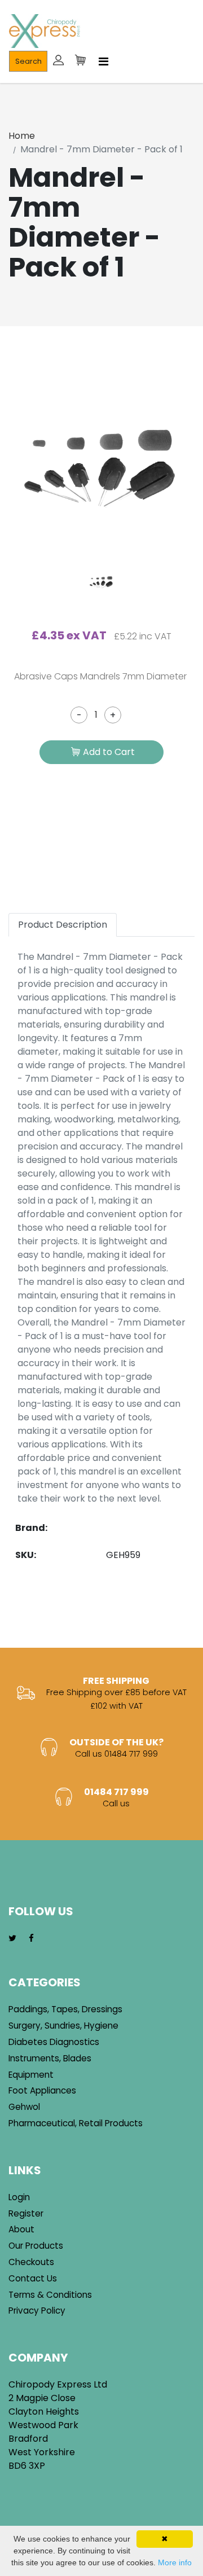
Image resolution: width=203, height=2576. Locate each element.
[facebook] (31, 1939)
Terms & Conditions (50, 2295)
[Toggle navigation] (103, 62)
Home (22, 136)
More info (175, 2562)
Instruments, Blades (50, 2058)
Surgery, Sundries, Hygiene (63, 2026)
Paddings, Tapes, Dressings (65, 2009)
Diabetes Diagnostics (54, 2042)
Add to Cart (109, 752)
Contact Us (33, 2278)
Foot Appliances (42, 2090)
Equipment (31, 2075)
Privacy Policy (37, 2310)
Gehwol (24, 2107)
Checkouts (31, 2262)
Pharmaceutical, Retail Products (76, 2123)
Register (26, 2213)
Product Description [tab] (63, 925)
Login (19, 2197)
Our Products (36, 2246)
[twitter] (12, 1939)
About (21, 2229)
